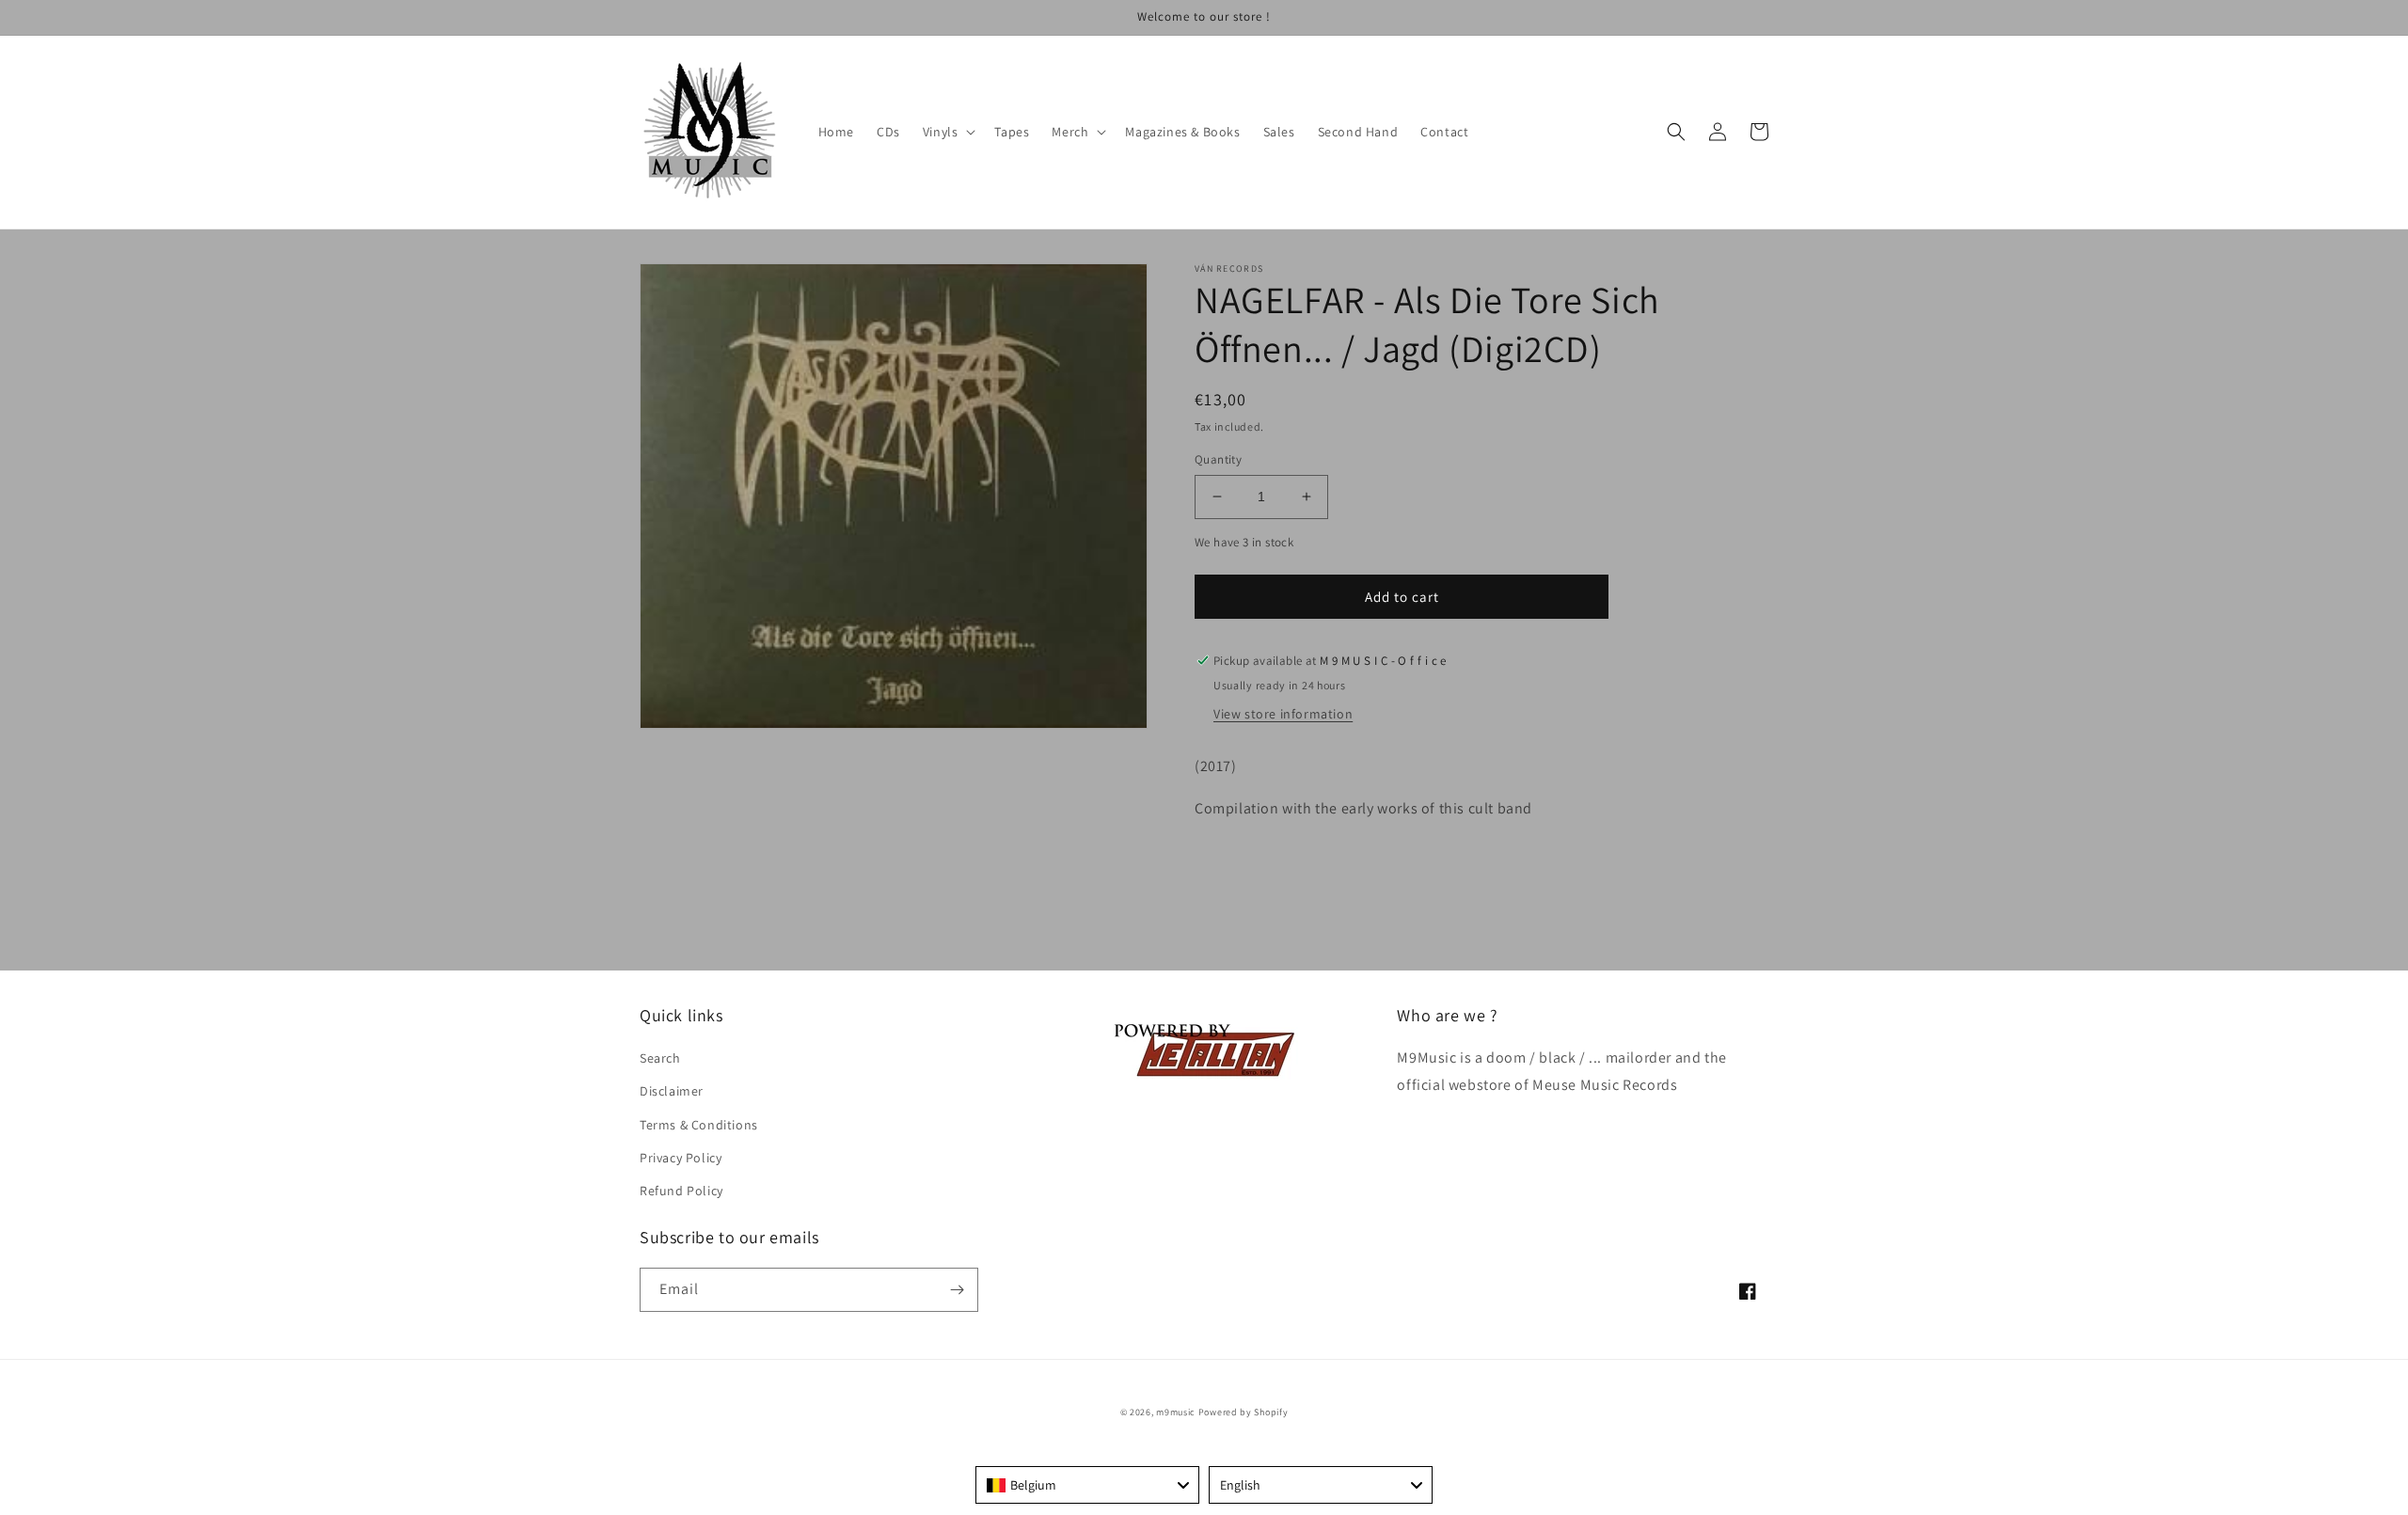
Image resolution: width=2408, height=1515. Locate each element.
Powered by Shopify (1244, 1412)
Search (660, 1058)
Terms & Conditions (699, 1125)
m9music (1176, 1412)
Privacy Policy (681, 1158)
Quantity (1218, 459)
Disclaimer (672, 1091)
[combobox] (1087, 1485)
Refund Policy (681, 1191)
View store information (1283, 714)
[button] (948, 132)
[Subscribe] (957, 1290)
